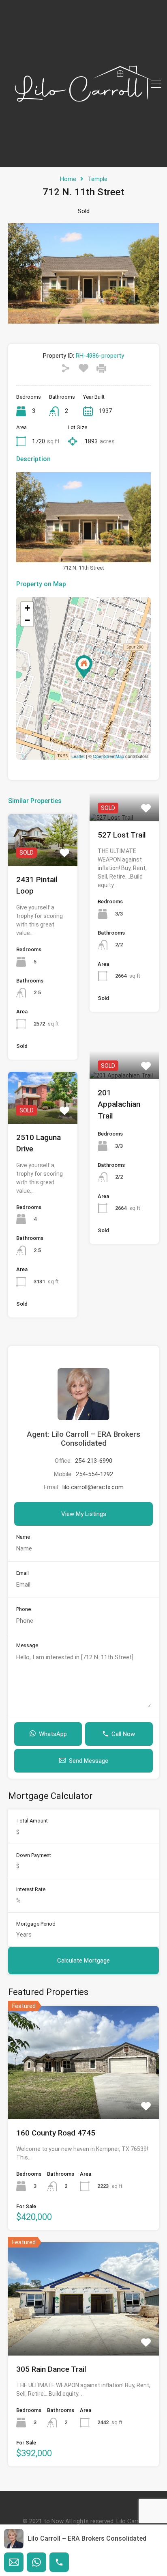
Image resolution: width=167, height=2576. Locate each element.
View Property (43, 855)
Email (22, 1573)
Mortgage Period (36, 1924)
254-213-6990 (94, 1461)
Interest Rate (31, 1889)
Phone (24, 1609)
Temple (97, 179)
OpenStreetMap (108, 756)
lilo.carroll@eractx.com (93, 1487)
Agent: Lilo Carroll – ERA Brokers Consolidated (83, 1439)
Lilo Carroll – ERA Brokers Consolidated (87, 2538)
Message (27, 1645)
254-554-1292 (94, 1474)
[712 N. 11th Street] (84, 667)
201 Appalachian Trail (119, 1104)
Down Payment (34, 1855)
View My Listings (84, 1514)
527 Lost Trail (122, 835)
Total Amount (32, 1821)
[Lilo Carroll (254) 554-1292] (83, 158)
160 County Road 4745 (56, 2133)
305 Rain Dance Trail (51, 2369)
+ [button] (27, 608)
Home (68, 179)
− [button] (27, 620)
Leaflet (78, 756)
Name (23, 1537)
